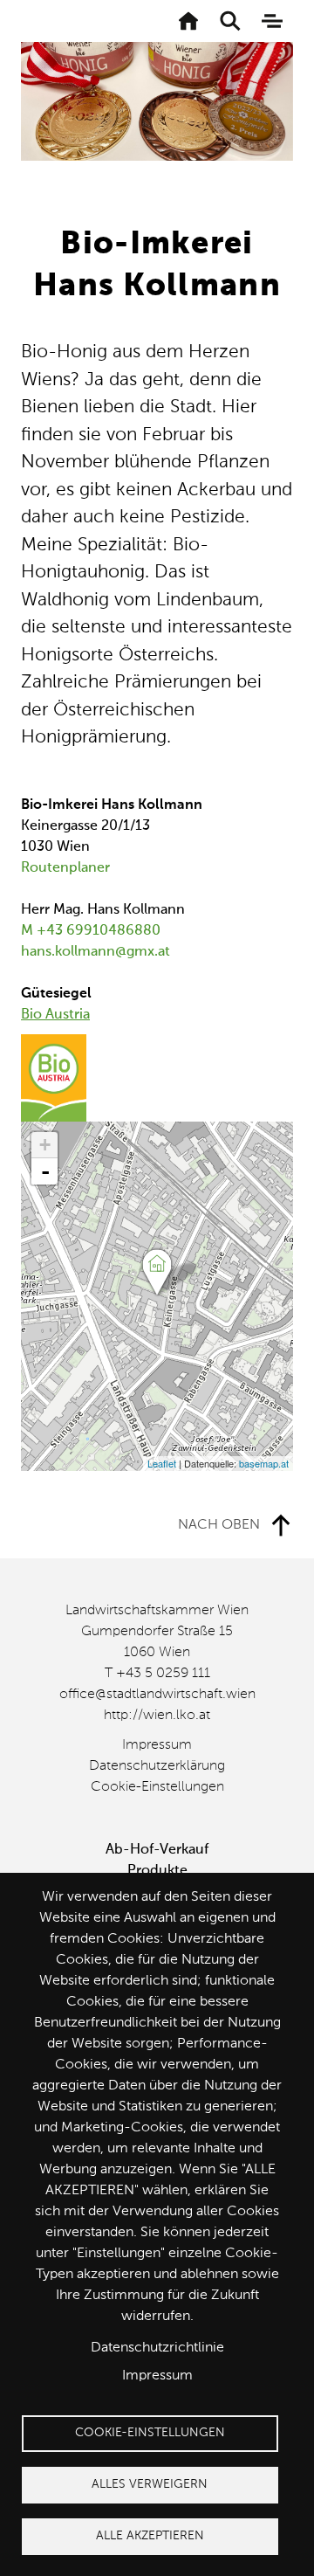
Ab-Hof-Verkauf (157, 1850)
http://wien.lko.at (157, 1716)
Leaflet (162, 1463)
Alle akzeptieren (150, 2536)
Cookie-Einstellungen (157, 1787)
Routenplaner (65, 868)
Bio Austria (55, 1015)
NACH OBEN (219, 1525)
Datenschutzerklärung (157, 1766)
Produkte (157, 1871)
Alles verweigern (150, 2485)
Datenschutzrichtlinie (157, 2348)
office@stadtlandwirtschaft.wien (157, 1695)
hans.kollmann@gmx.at (96, 952)
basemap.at (264, 1463)
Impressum (157, 1745)
